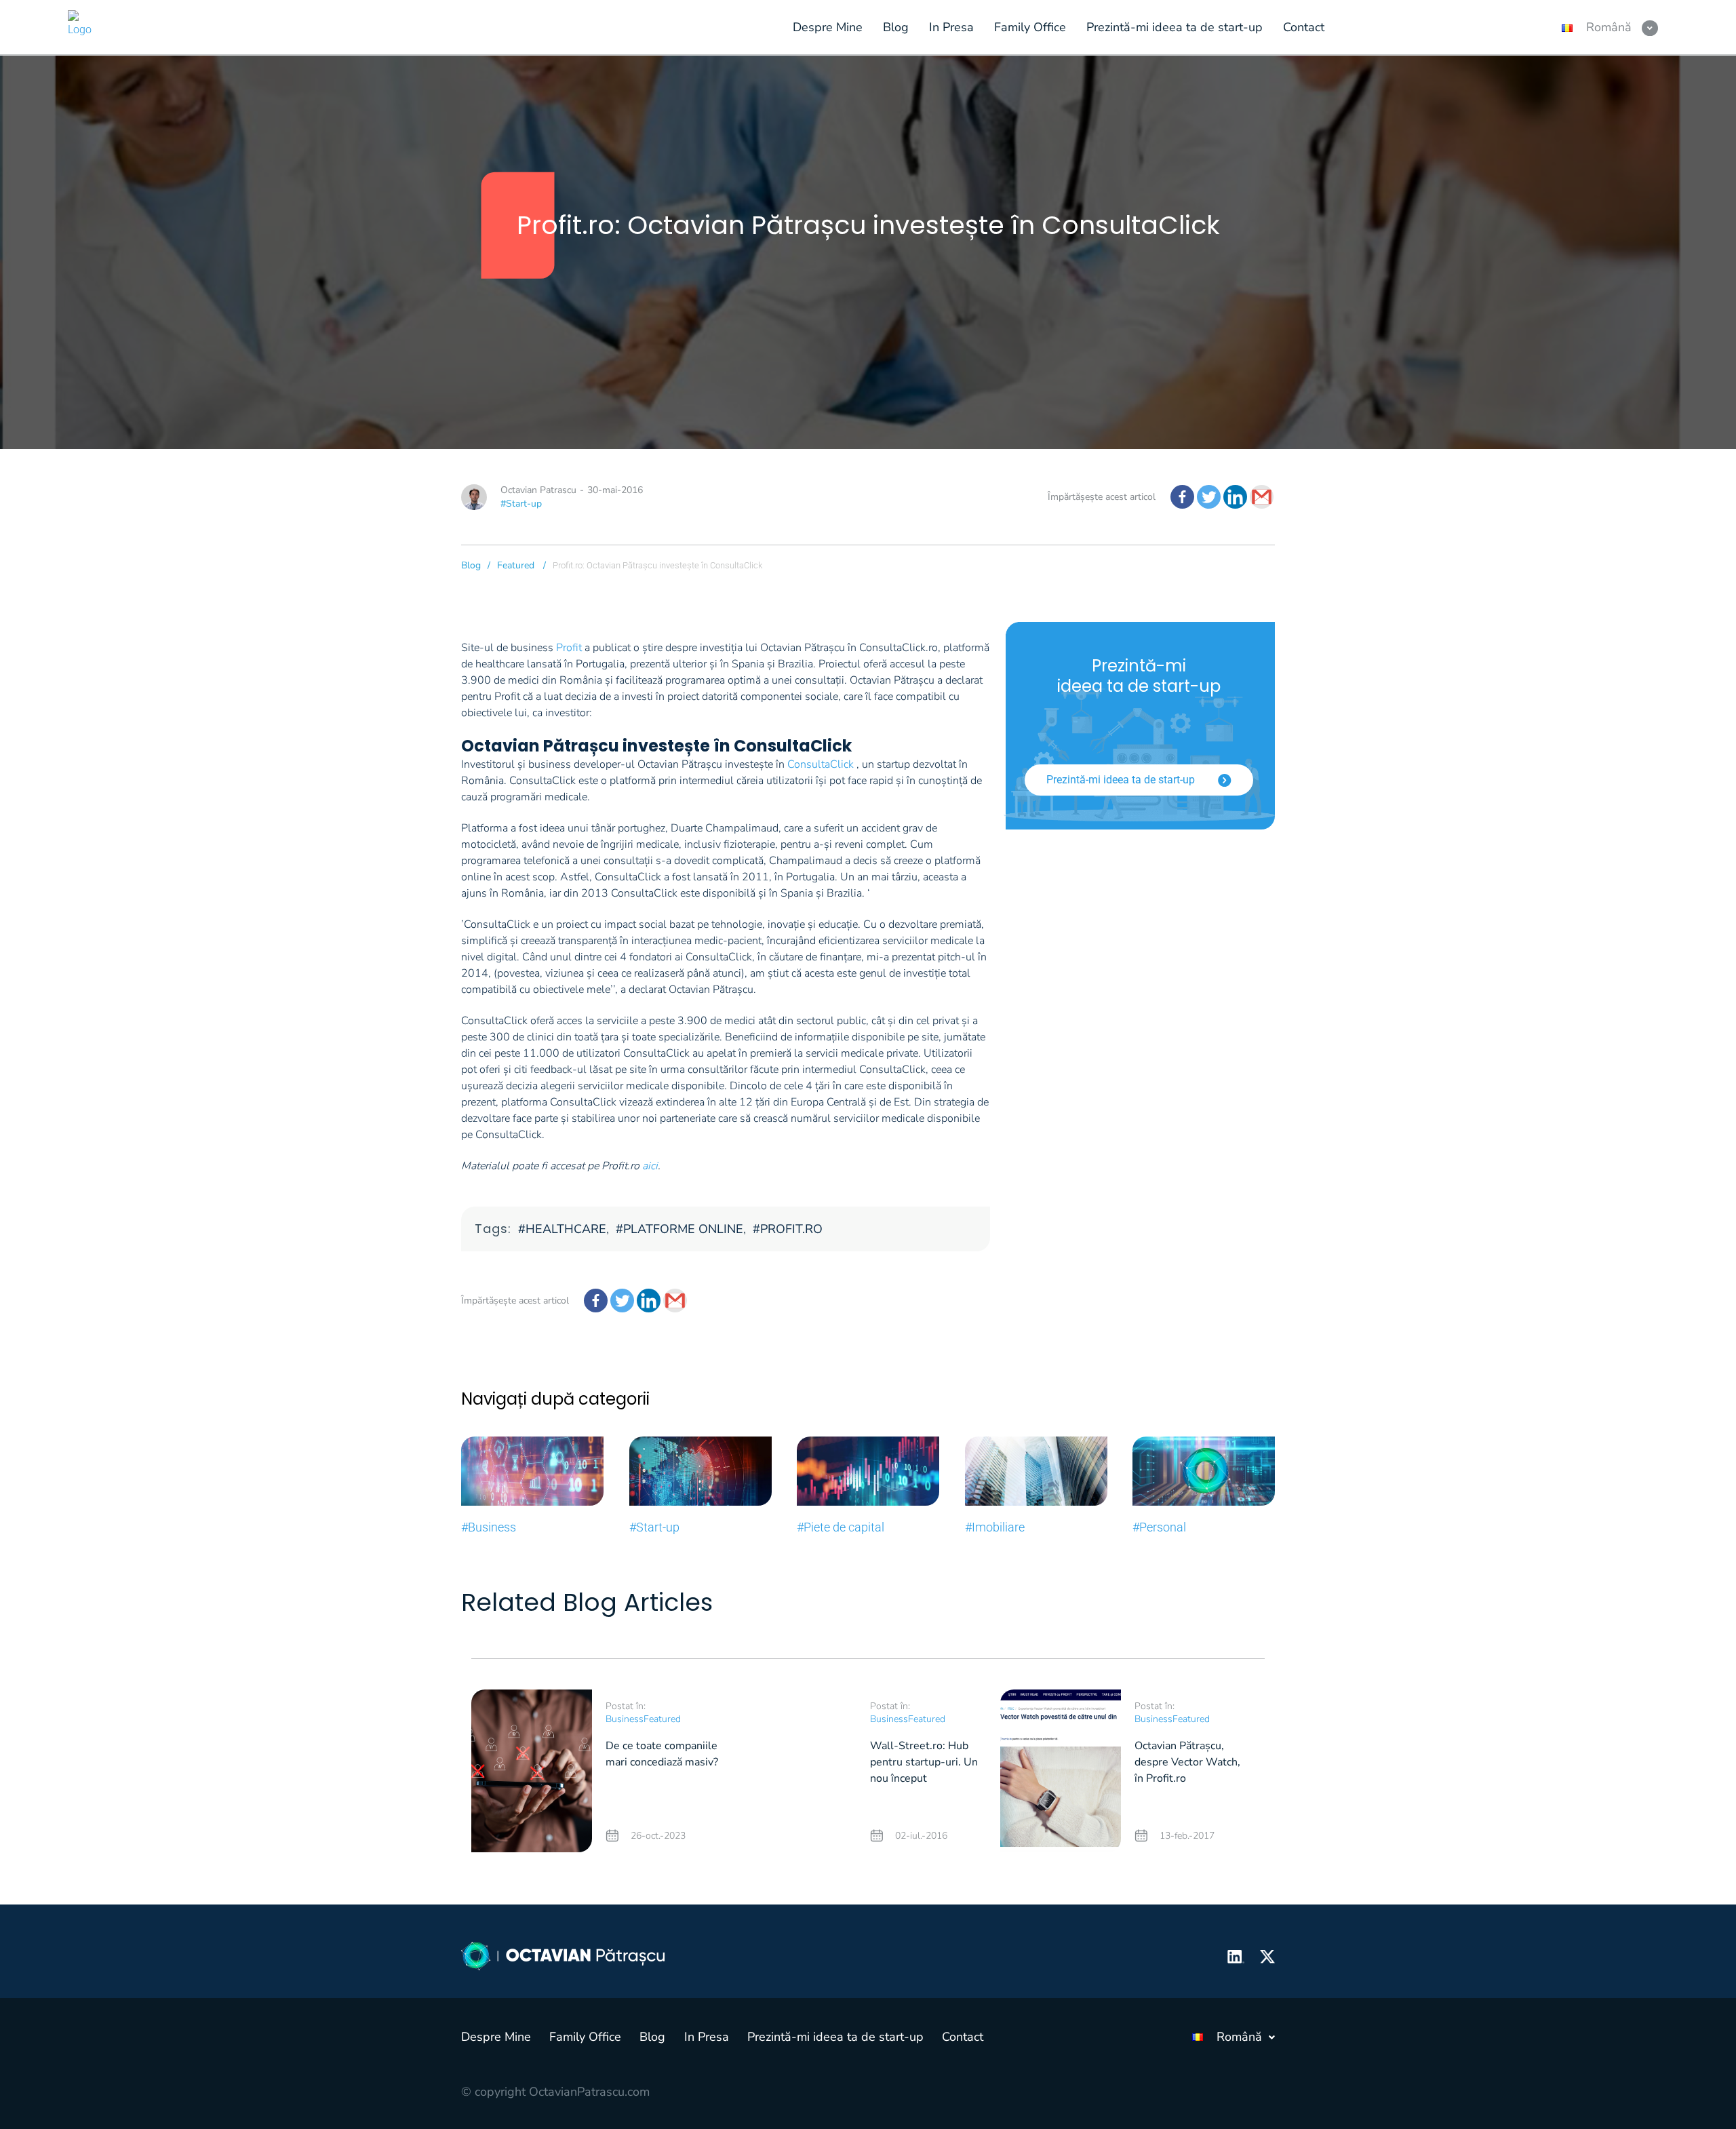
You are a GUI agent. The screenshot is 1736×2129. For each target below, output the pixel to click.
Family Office (585, 2037)
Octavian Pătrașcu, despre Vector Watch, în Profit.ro (1187, 1762)
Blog (471, 565)
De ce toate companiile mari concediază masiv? (662, 1754)
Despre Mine (496, 2037)
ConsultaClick (821, 764)
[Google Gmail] (1262, 497)
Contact (963, 2037)
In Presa (707, 2037)
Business (625, 1719)
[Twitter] (1209, 497)
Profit (569, 648)
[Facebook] (1182, 497)
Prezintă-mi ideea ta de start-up (1122, 780)
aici (650, 1166)
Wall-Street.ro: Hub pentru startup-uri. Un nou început (924, 1762)
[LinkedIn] (1235, 497)
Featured (516, 565)
